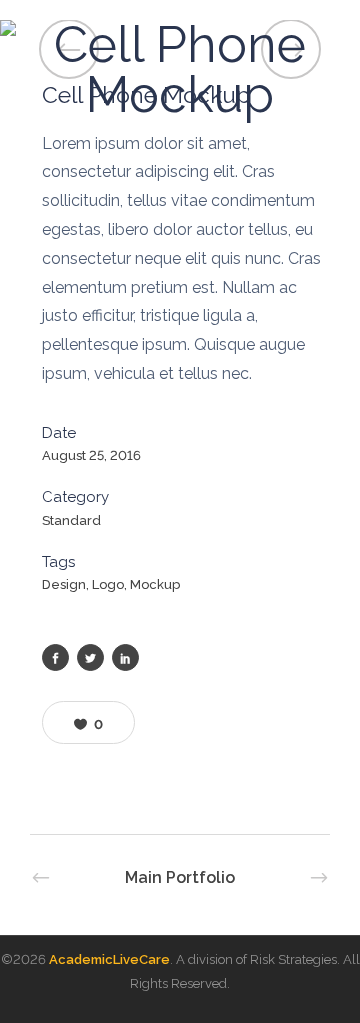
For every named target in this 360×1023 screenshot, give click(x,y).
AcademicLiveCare (109, 959)
